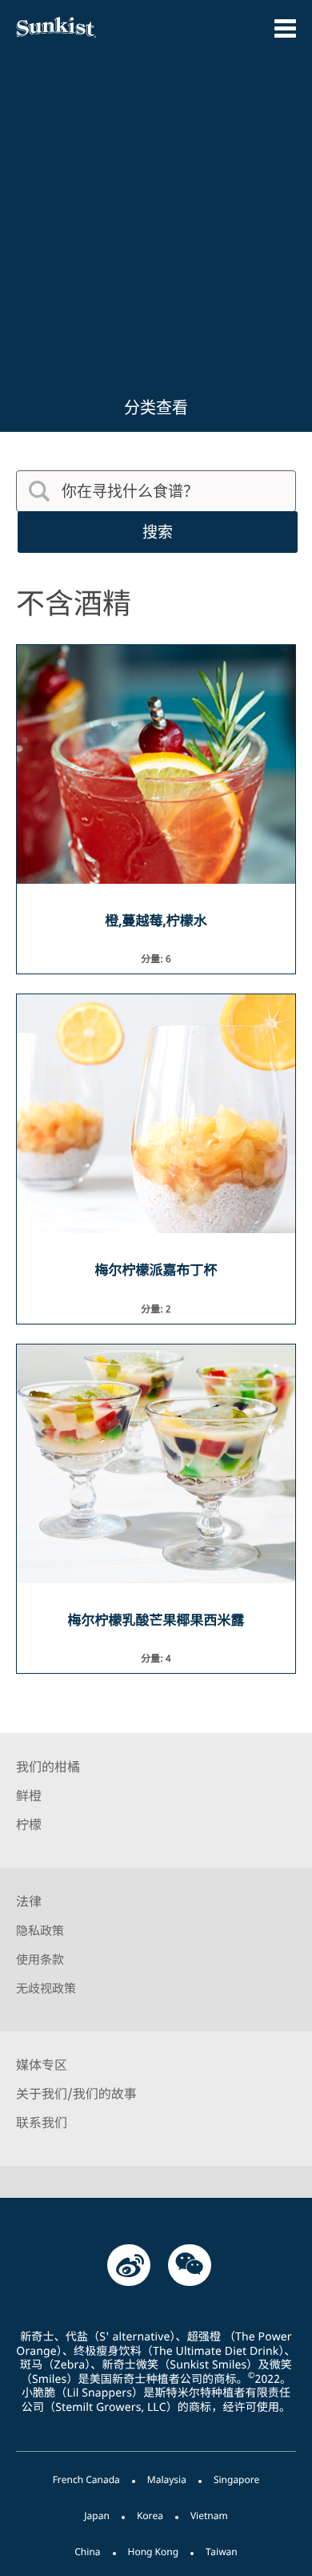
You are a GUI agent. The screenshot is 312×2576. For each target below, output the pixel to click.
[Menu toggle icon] (285, 28)
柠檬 (29, 1824)
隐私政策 (40, 1931)
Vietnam (209, 2516)
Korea (150, 2516)
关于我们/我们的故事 (76, 2094)
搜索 (158, 532)
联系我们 (42, 2122)
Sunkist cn (78, 27)
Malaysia (167, 2479)
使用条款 (40, 1960)
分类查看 (156, 407)
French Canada (86, 2479)
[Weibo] (129, 2264)
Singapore (236, 2479)
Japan (97, 2516)
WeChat (190, 2264)
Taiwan (222, 2552)
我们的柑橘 (48, 1767)
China (87, 2552)
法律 (29, 1901)
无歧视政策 (46, 1989)
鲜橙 (29, 1796)
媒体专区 (42, 2065)
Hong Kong (154, 2552)
